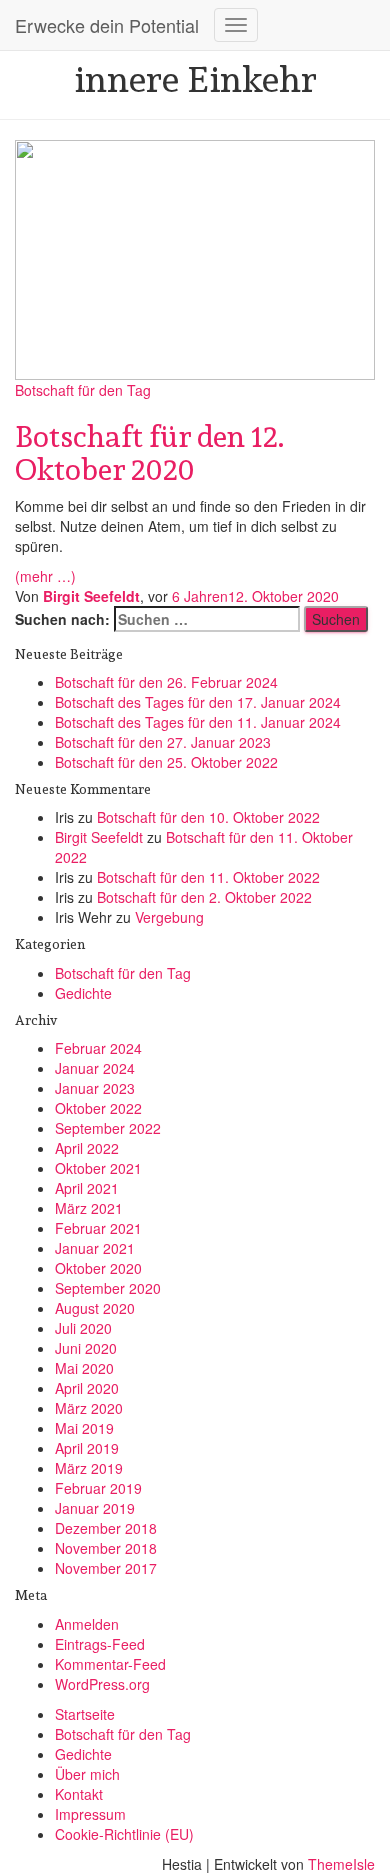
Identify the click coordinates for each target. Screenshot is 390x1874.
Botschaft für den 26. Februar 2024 (166, 682)
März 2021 (89, 1208)
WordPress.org (102, 1684)
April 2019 (87, 1448)
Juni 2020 (86, 1348)
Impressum (90, 1814)
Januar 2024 (95, 1068)
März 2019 (89, 1468)
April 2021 (87, 1188)
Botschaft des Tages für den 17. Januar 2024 (198, 702)
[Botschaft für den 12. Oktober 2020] (195, 257)
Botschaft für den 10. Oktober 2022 (208, 817)
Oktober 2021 (98, 1168)
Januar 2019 (95, 1508)
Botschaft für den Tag (83, 390)
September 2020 (108, 1288)
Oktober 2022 (98, 1108)
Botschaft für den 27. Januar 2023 (163, 742)
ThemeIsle (341, 1864)
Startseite (85, 1714)
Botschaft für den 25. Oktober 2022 (166, 762)
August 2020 (95, 1308)
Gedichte (83, 993)
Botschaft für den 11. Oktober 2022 (208, 877)
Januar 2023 (95, 1088)
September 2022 (108, 1128)
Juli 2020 (83, 1328)
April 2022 (87, 1148)
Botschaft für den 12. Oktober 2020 (149, 452)
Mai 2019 (84, 1428)
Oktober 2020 (98, 1268)
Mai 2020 (84, 1368)
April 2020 (87, 1388)
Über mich (87, 1774)
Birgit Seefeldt (99, 837)
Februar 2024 (98, 1048)
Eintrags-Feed (100, 1644)
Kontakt (79, 1794)
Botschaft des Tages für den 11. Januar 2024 (198, 722)
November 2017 (106, 1568)
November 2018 (106, 1548)
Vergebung (169, 917)
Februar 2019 (98, 1488)
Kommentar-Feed (110, 1664)
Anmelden (87, 1624)
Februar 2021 (98, 1228)
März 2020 (89, 1408)
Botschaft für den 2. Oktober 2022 (204, 897)
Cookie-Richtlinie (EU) (124, 1834)
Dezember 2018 (106, 1528)
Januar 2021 (95, 1248)
